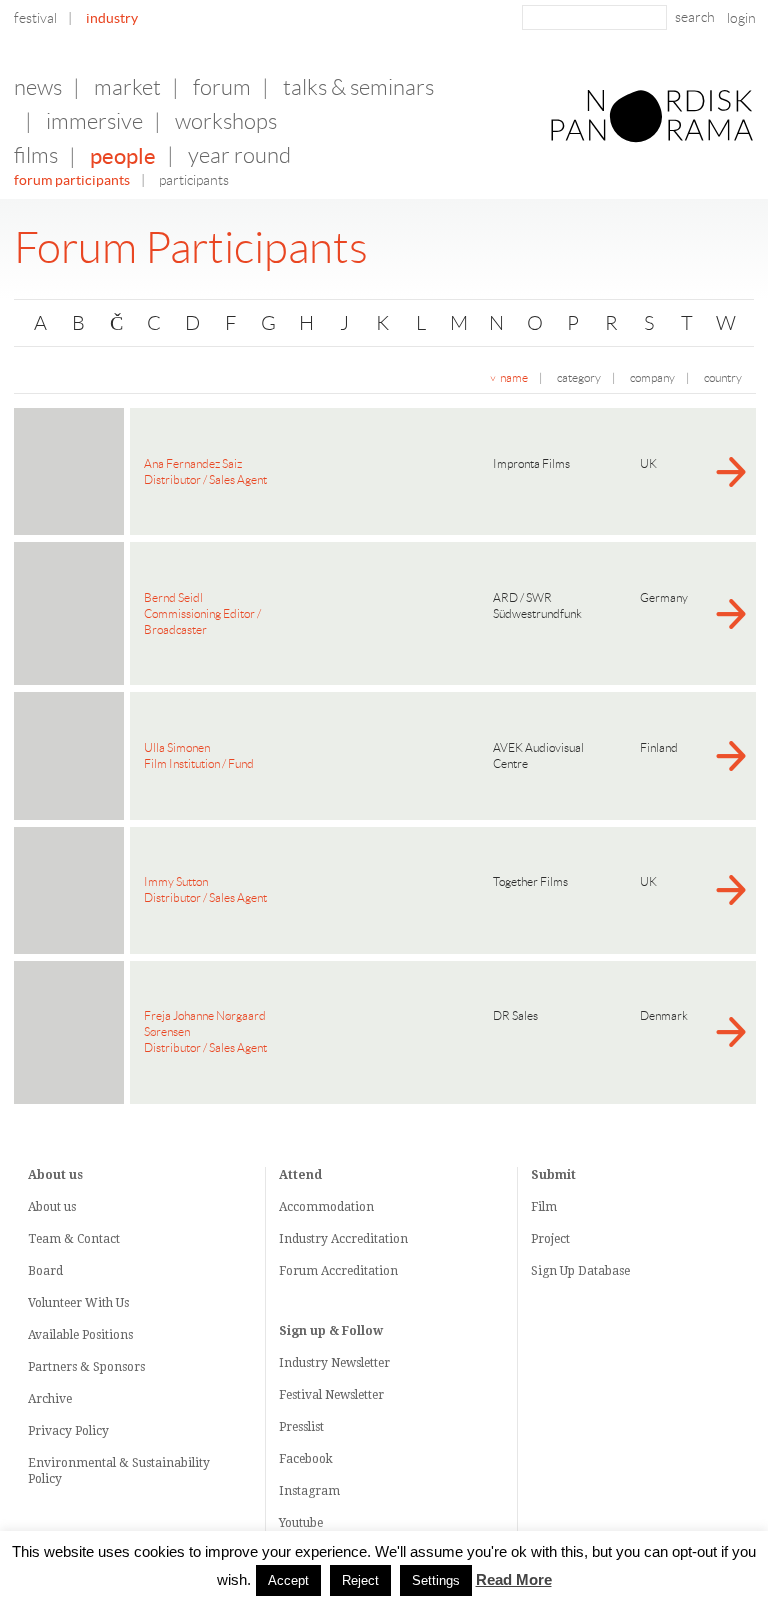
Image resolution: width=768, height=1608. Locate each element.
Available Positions (80, 1335)
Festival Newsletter (331, 1395)
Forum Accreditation (338, 1271)
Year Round (239, 155)
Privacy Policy (68, 1431)
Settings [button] (436, 1580)
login (741, 18)
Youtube (301, 1523)
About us (52, 1207)
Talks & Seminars (358, 87)
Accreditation (369, 1239)
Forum (222, 87)
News (38, 87)
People (123, 156)
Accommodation (326, 1207)
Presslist (301, 1427)
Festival (35, 18)
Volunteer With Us (78, 1303)
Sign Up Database (580, 1271)
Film (544, 1207)
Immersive (94, 121)
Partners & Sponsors (86, 1367)
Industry (112, 18)
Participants (194, 180)
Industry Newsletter (334, 1363)
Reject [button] (360, 1580)
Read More (514, 1580)
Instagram (309, 1491)
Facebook (306, 1459)
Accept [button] (288, 1580)
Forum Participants (72, 180)
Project (550, 1239)
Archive (50, 1399)
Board (45, 1271)
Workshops (226, 121)
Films (36, 155)
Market (127, 87)
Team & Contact (74, 1239)
